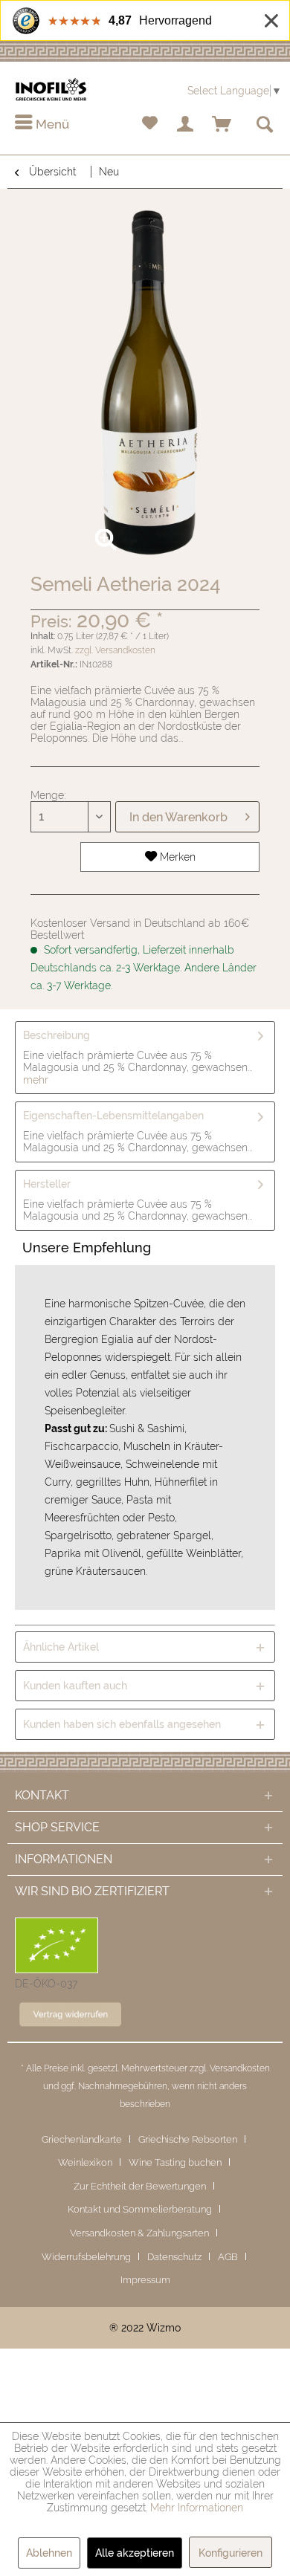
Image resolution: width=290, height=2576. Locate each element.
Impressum (145, 2280)
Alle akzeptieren (135, 2553)
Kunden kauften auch (75, 1686)
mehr (36, 1080)
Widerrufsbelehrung (86, 2257)
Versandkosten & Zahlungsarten (139, 2233)
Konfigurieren (231, 2553)
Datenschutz (174, 2257)
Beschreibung (57, 1035)
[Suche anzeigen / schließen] (264, 125)
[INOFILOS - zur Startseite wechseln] (51, 90)
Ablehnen (49, 2553)
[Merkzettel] (149, 125)
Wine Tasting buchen (175, 2162)
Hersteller (47, 1184)
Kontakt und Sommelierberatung (140, 2209)
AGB (228, 2257)
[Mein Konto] (186, 125)
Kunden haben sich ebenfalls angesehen (122, 1724)
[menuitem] (42, 125)
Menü (51, 124)
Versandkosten (240, 2068)
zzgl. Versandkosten (115, 650)
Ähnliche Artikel (61, 1647)
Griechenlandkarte (82, 2139)
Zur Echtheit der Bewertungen (140, 2186)
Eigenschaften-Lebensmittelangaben (113, 1116)
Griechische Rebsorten (188, 2139)
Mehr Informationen (197, 2508)
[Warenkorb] (222, 125)
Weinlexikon (85, 2162)
